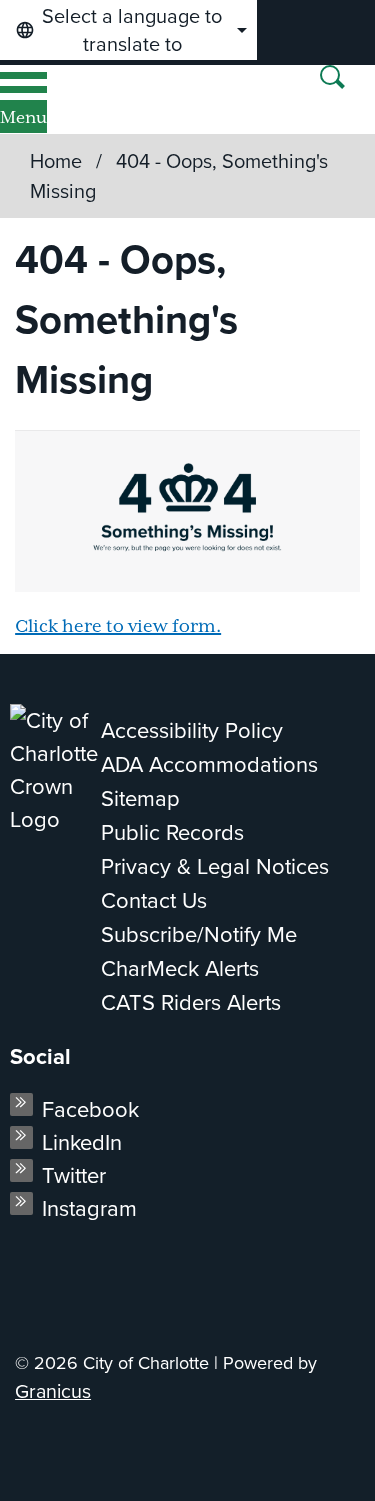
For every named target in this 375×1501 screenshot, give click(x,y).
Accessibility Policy (192, 730)
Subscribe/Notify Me (199, 934)
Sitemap (140, 798)
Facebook (90, 1109)
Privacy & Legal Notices (215, 866)
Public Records (172, 832)
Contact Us (154, 900)
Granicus (53, 1391)
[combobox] (128, 30)
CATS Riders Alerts (191, 1002)
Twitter (74, 1175)
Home (56, 161)
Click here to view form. (118, 627)
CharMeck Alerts (180, 968)
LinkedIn (82, 1142)
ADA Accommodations (209, 764)
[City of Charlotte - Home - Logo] (81, 99)
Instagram (89, 1208)
